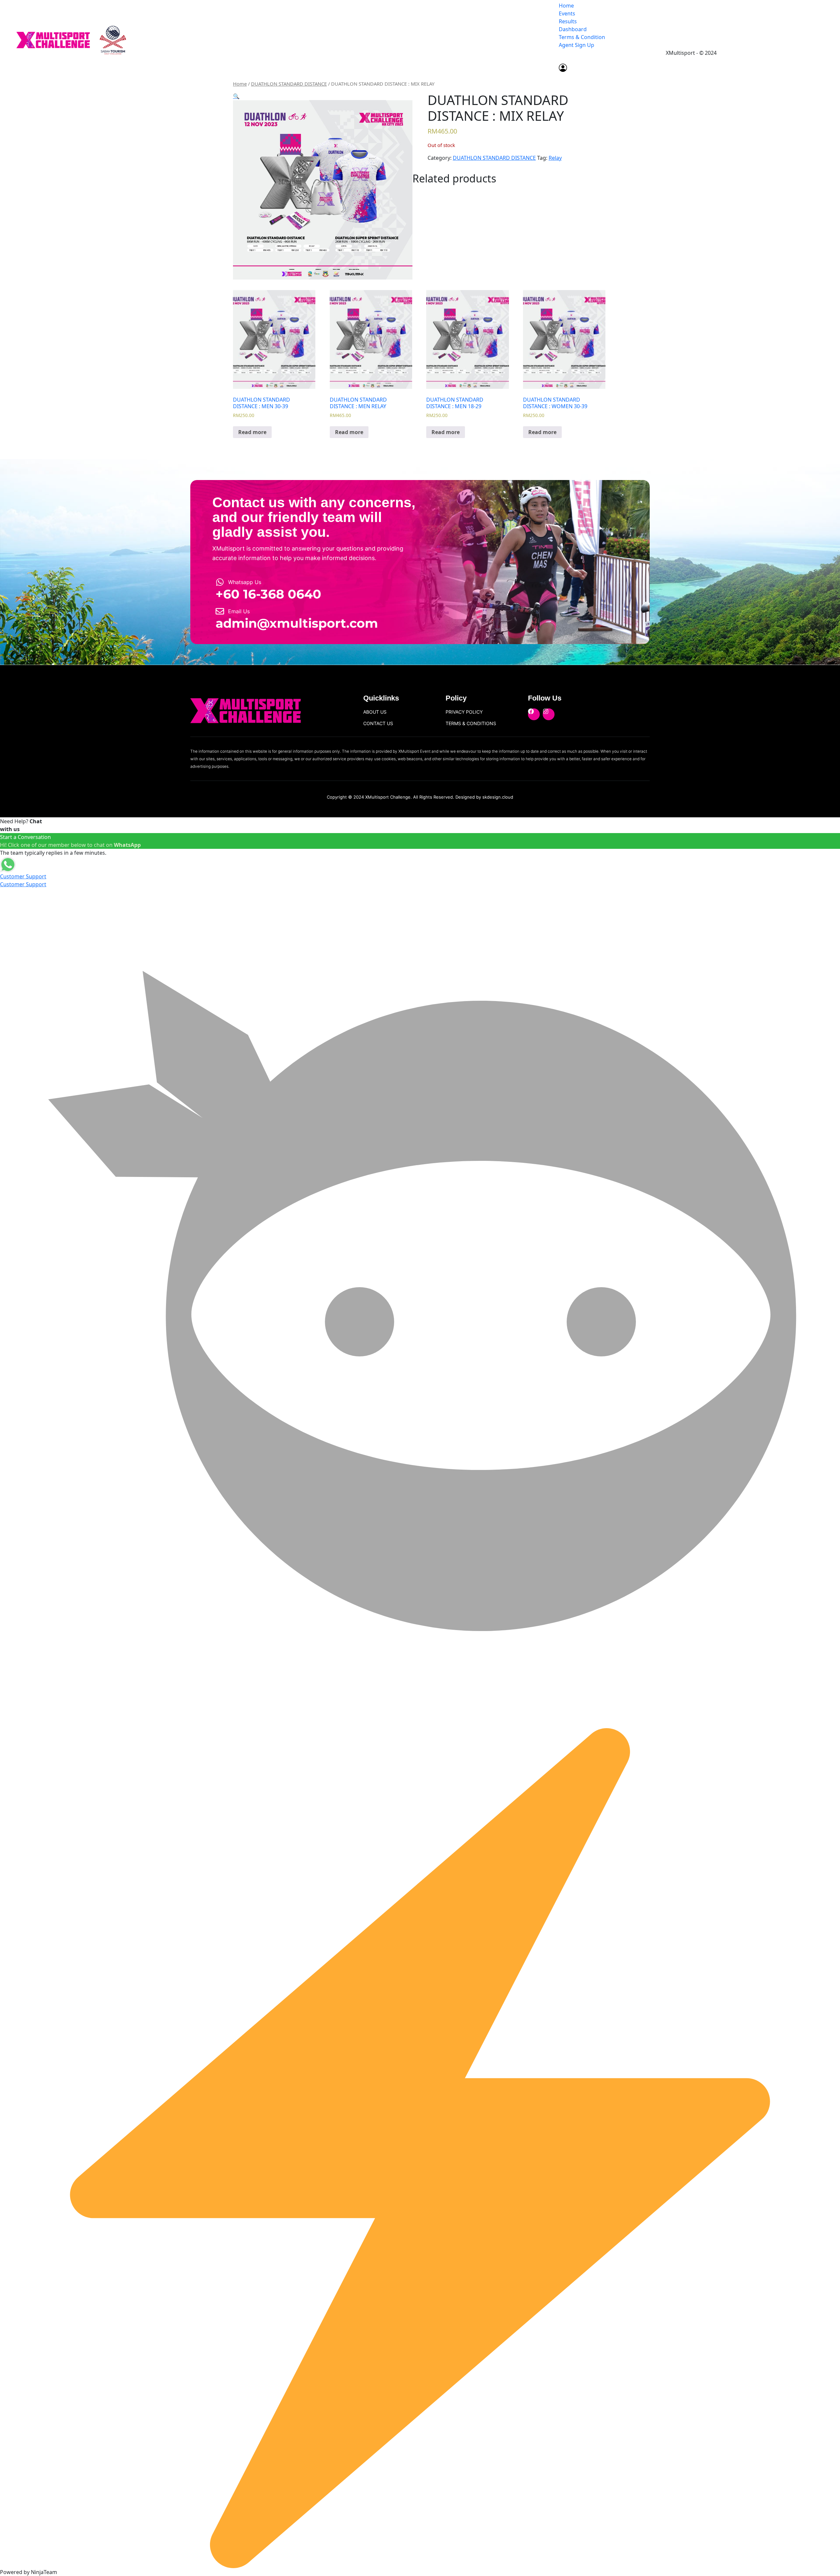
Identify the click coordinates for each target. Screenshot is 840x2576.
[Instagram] (549, 714)
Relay (555, 158)
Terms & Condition (582, 37)
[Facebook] (534, 714)
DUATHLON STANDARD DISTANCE (289, 84)
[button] (236, 96)
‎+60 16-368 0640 (268, 594)
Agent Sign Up (577, 45)
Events (567, 13)
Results (568, 21)
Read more (252, 432)
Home (566, 6)
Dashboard (573, 29)
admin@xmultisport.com (297, 623)
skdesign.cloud (498, 797)
